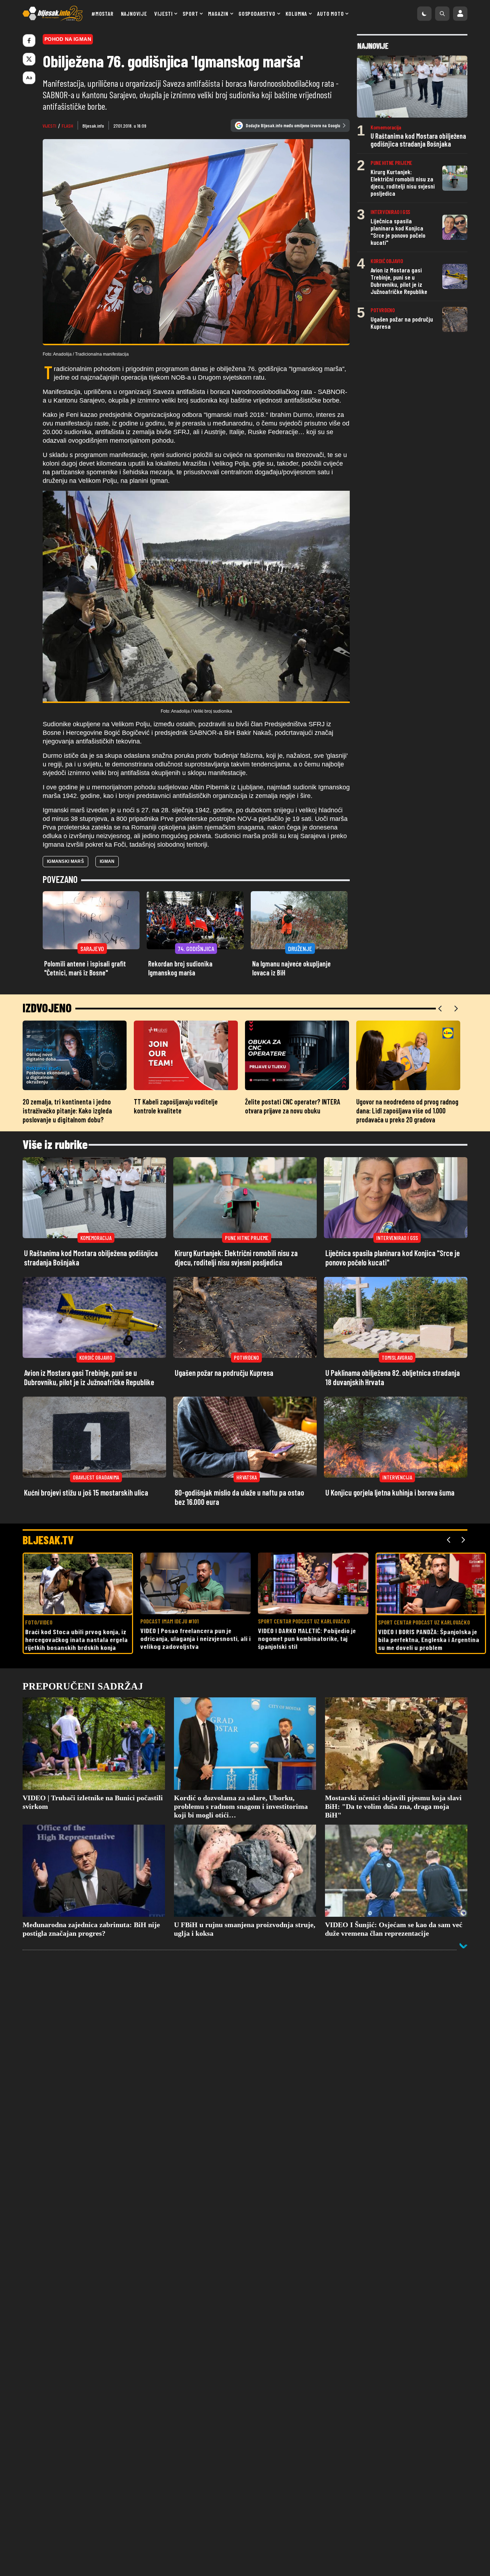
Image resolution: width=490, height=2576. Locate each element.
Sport (190, 13)
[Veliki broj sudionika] (196, 597)
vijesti (50, 126)
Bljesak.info (93, 126)
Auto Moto (330, 13)
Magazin (218, 13)
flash (67, 126)
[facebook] (29, 41)
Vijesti (164, 13)
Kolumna (296, 13)
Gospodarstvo (257, 13)
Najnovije (134, 13)
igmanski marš (65, 861)
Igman (107, 861)
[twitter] (29, 59)
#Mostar (103, 13)
